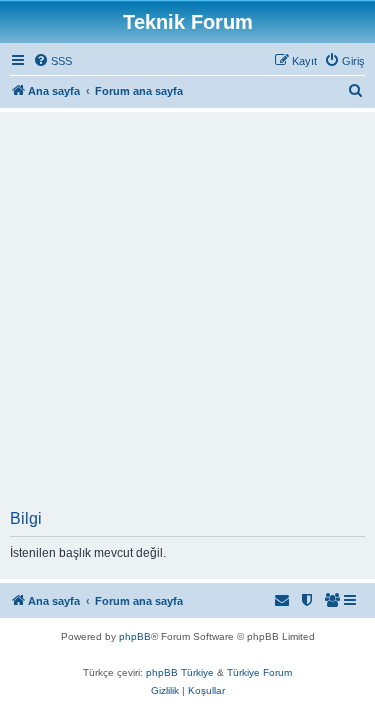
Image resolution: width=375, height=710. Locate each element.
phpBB (135, 636)
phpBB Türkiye (180, 672)
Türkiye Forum (259, 672)
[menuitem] (52, 61)
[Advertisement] (187, 312)
